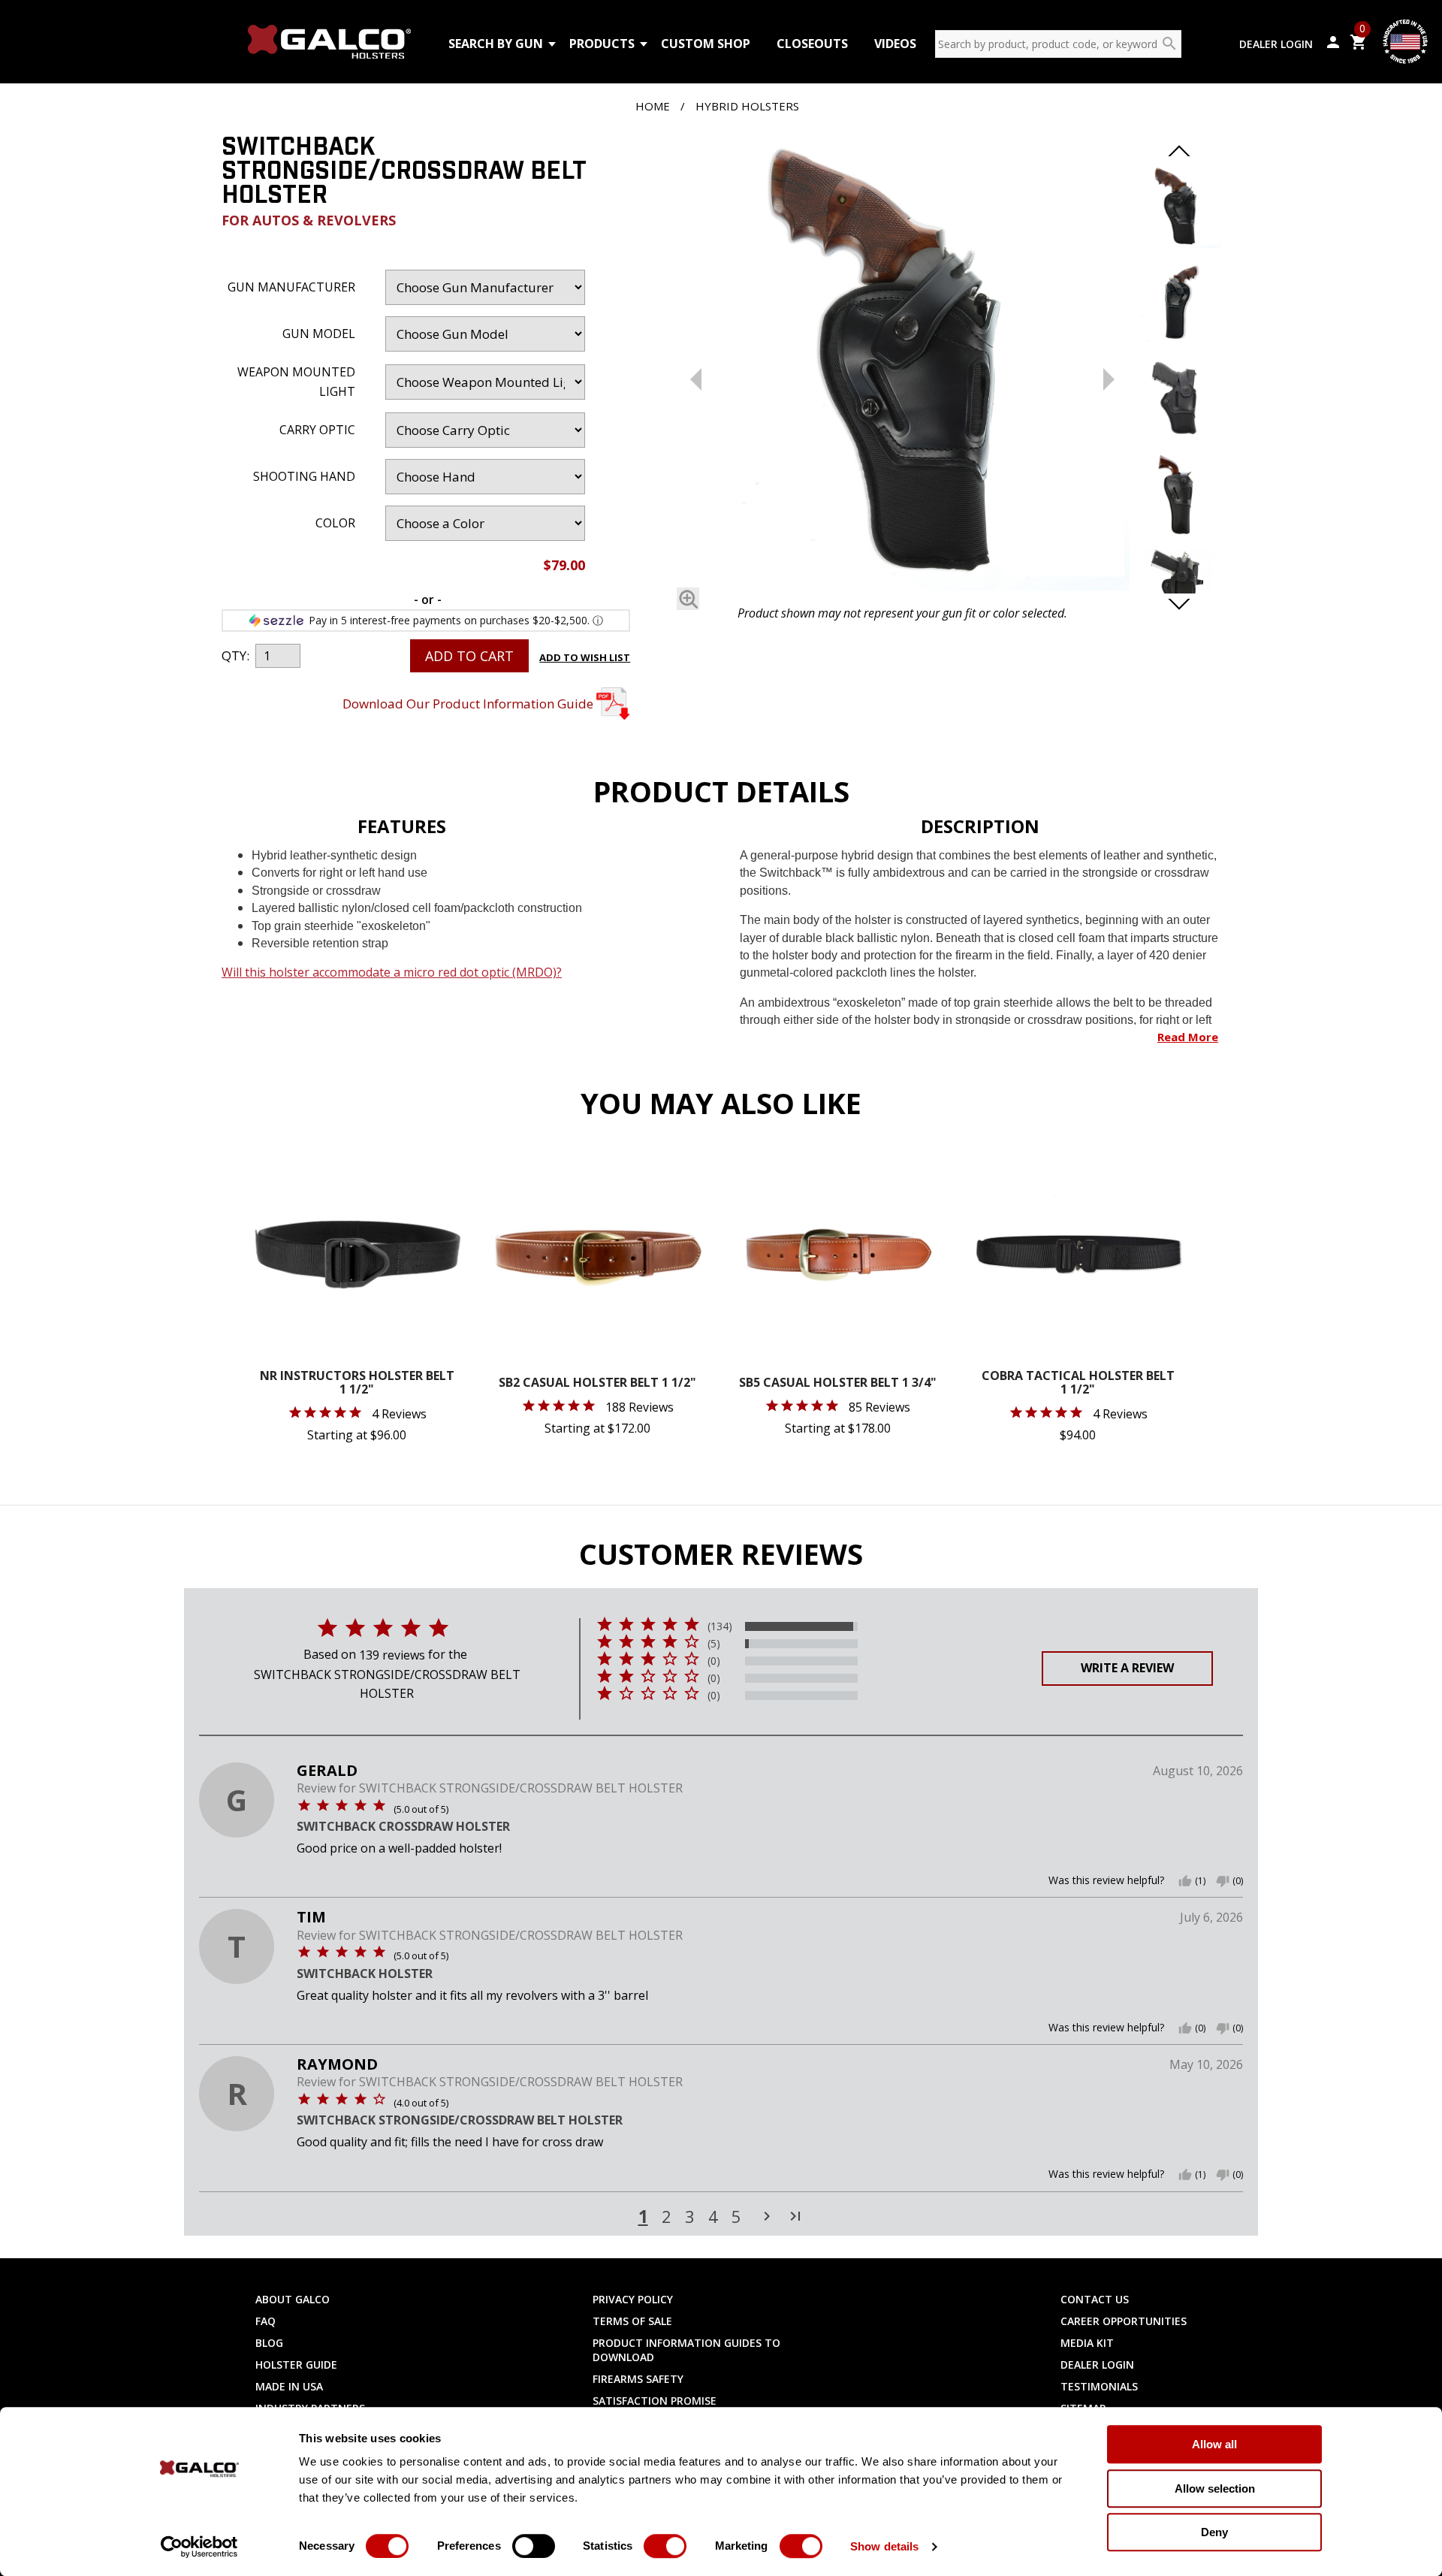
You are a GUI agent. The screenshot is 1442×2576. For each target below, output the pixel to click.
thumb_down (1223, 1881)
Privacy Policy (633, 2299)
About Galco (293, 2299)
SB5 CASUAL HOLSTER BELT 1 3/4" (838, 1383)
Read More (1188, 1037)
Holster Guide (296, 2365)
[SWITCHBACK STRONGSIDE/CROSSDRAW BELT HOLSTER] (902, 366)
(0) (714, 1661)
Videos (895, 44)
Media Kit (1087, 2343)
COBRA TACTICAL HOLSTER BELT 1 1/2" (1078, 1383)
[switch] (534, 2546)
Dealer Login (1276, 44)
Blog (269, 2343)
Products (602, 44)
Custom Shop (706, 44)
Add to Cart (469, 656)
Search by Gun (496, 44)
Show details (884, 2546)
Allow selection (1215, 2488)
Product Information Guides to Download (686, 2350)
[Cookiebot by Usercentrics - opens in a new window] (199, 2547)
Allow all (1214, 2444)
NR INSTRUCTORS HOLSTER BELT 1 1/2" (357, 1383)
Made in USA (289, 2386)
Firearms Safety (638, 2379)
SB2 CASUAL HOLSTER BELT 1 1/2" (597, 1383)
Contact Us (1095, 2299)
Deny (1214, 2532)
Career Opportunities (1124, 2321)
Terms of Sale (632, 2321)
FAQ (265, 2321)
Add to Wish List (585, 657)
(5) (714, 1644)
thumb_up (1185, 1881)
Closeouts (812, 44)
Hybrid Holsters (747, 106)
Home (653, 106)
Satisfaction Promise (655, 2401)
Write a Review (1127, 1668)
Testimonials (1099, 2386)
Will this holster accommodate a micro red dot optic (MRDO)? (392, 972)
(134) (720, 1626)
